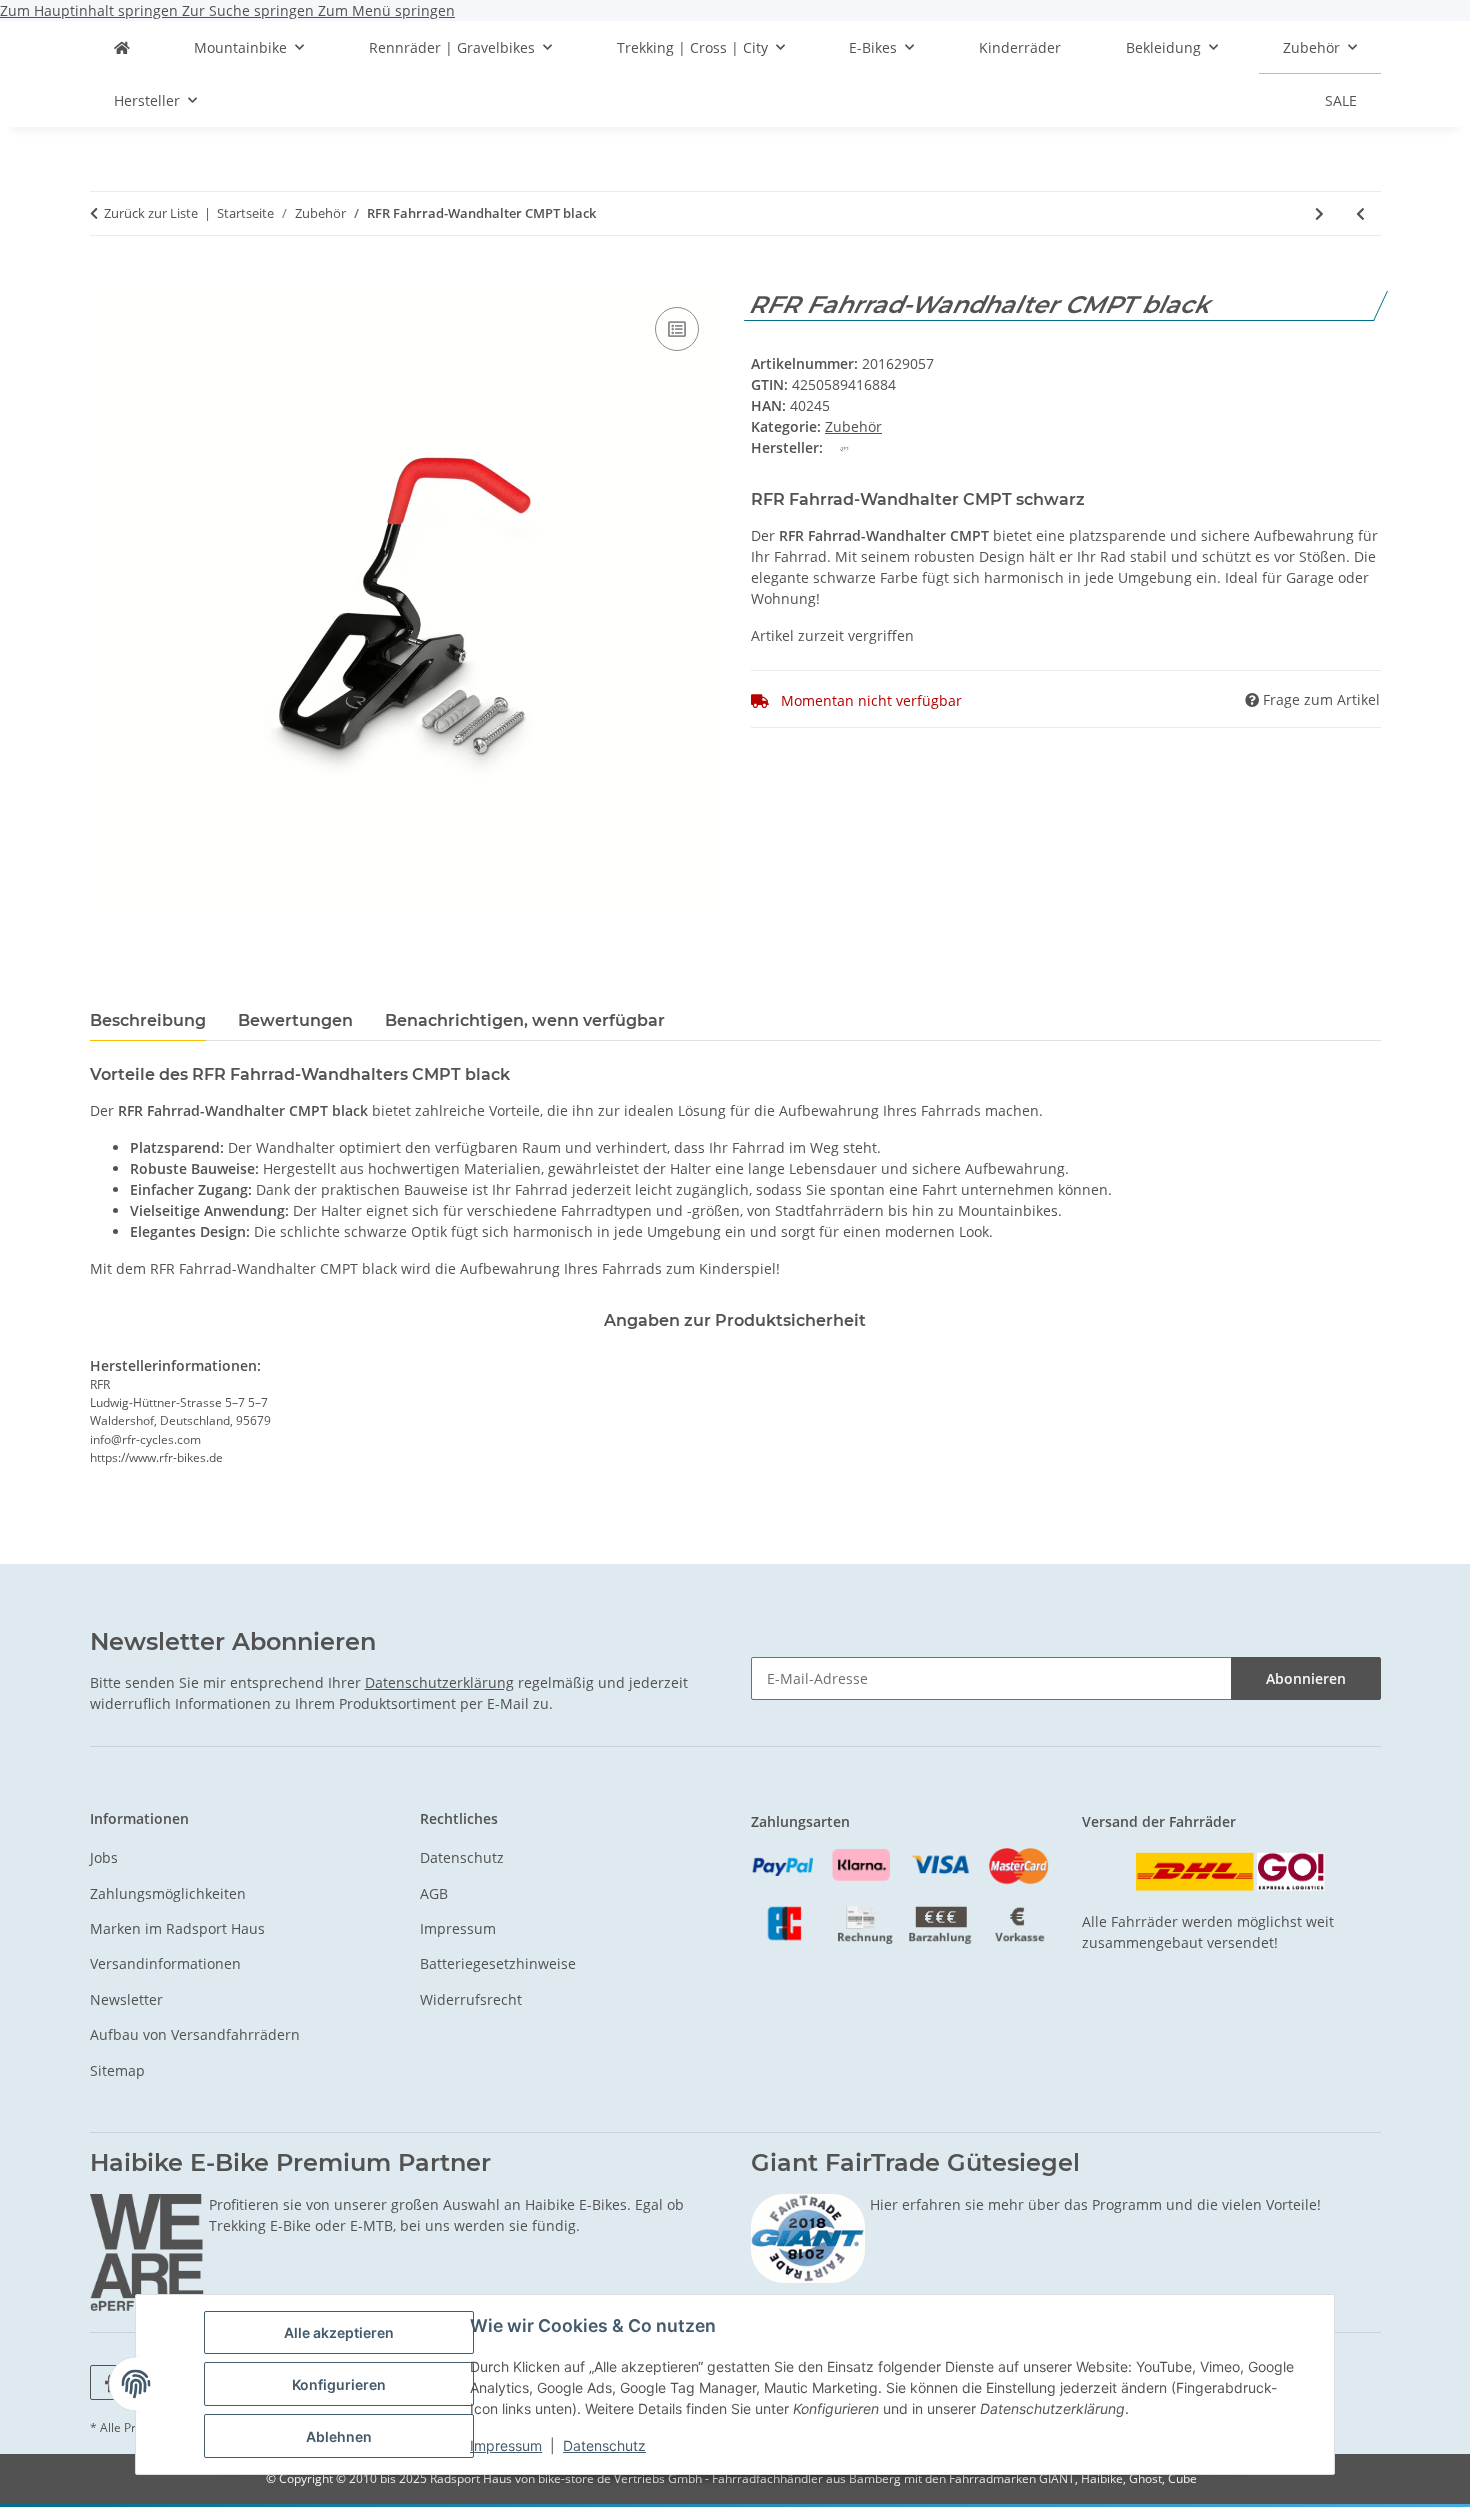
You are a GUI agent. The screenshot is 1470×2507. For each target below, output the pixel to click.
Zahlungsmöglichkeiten (168, 1893)
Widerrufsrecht (471, 1999)
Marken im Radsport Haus (177, 1928)
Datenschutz (604, 2445)
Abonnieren (1306, 1678)
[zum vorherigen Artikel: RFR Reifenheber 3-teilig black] (1360, 213)
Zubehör (853, 426)
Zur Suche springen (250, 10)
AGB (434, 1893)
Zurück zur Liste (151, 213)
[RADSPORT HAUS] (122, 47)
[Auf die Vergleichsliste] (677, 329)
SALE (1341, 100)
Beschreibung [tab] (148, 1020)
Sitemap (117, 2070)
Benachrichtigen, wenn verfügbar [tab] (525, 1020)
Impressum (506, 2445)
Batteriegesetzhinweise (498, 1963)
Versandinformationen (165, 1963)
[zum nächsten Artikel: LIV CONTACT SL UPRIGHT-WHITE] (1319, 213)
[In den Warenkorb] (106, 280)
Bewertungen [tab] (295, 1020)
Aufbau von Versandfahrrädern (195, 2034)
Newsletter (126, 1999)
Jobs (104, 1857)
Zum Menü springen (386, 10)
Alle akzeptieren (339, 2332)
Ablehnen (339, 2436)
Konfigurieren (339, 2384)
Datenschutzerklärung (439, 1682)
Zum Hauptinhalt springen (91, 10)
